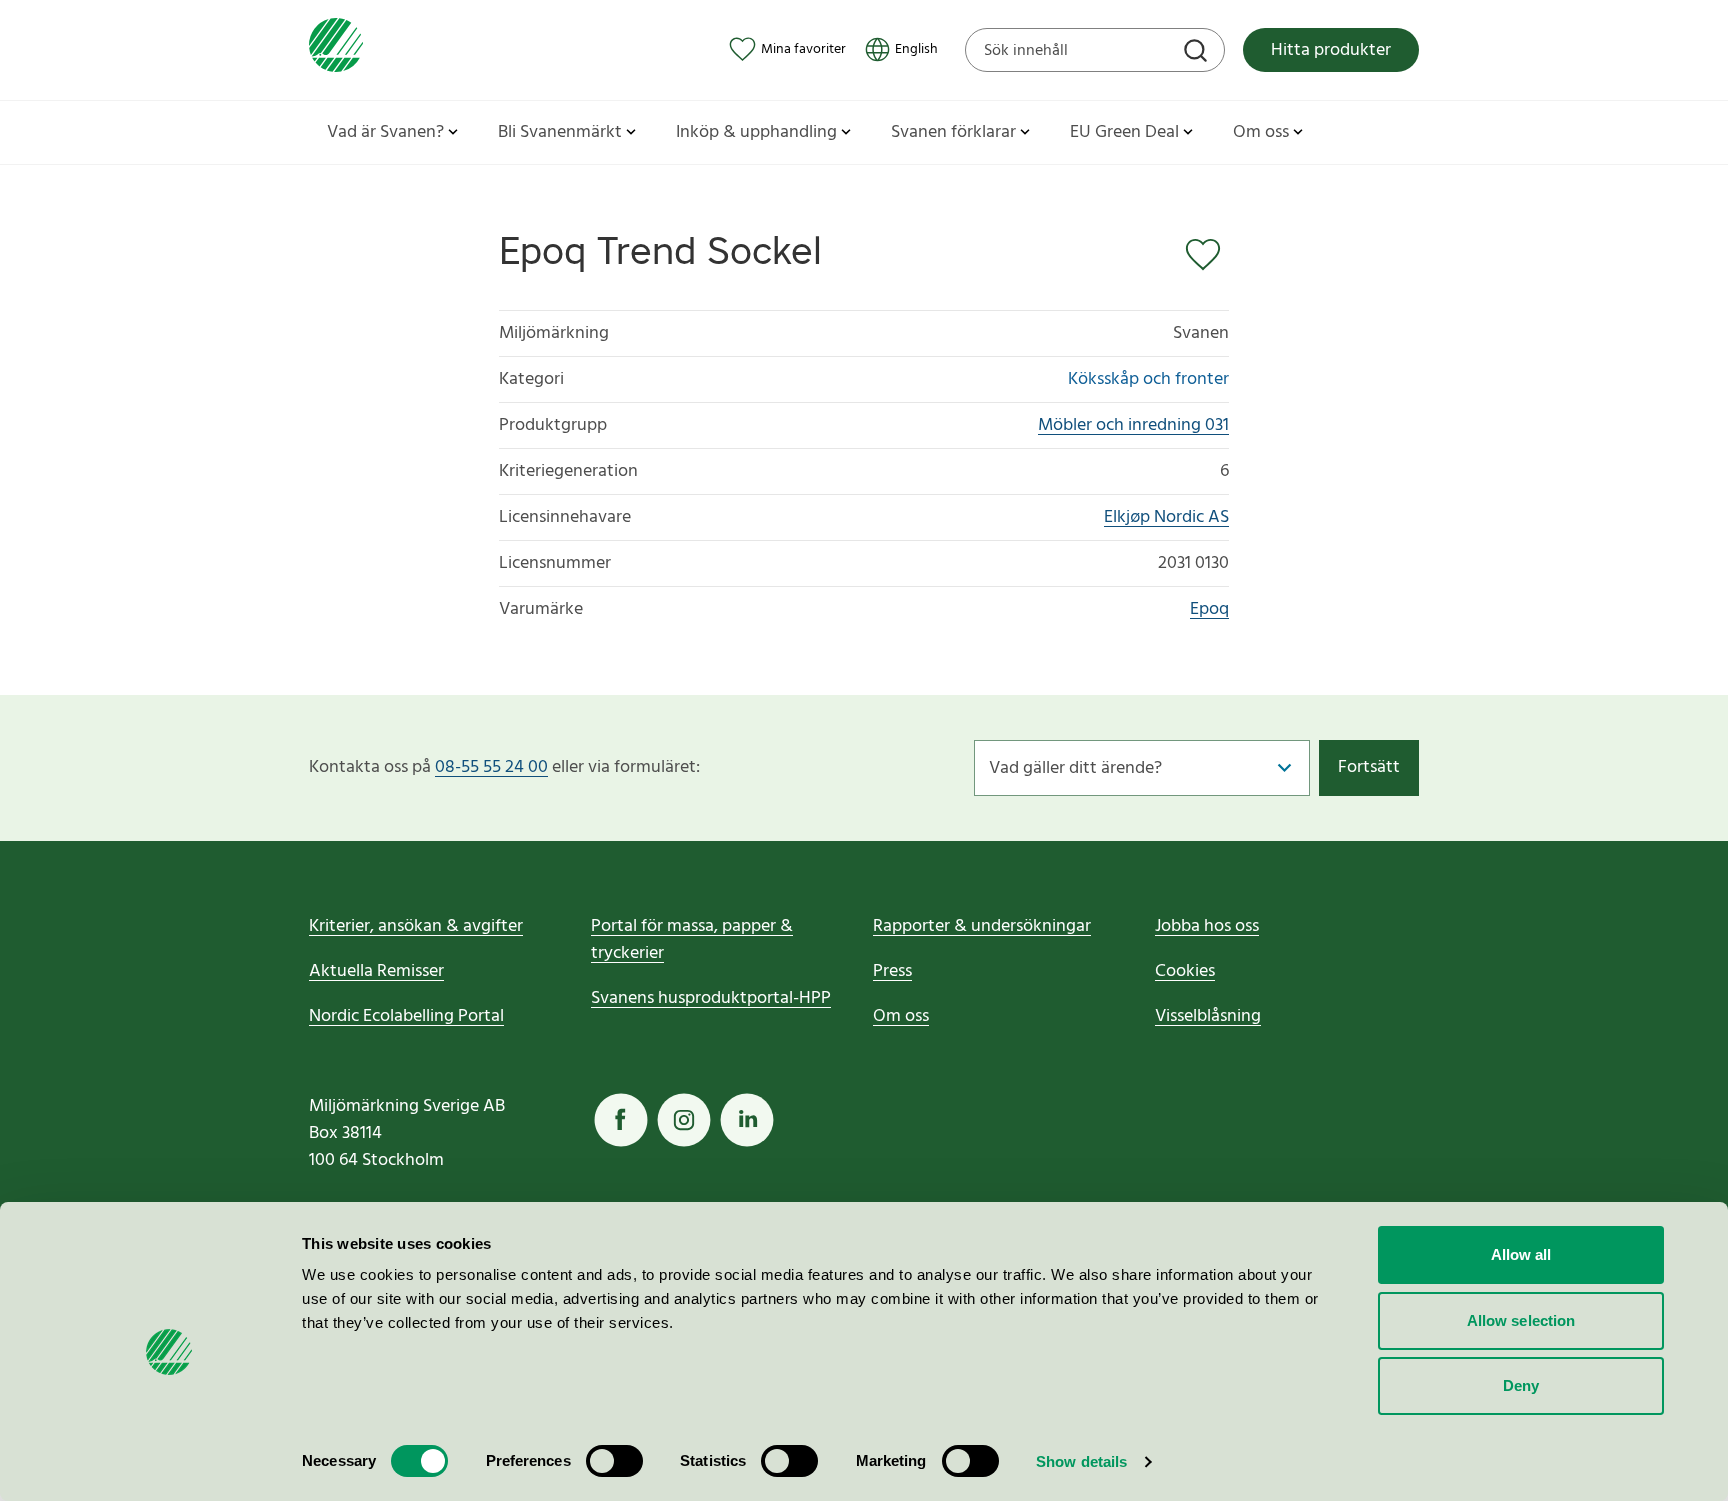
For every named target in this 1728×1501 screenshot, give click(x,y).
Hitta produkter (1331, 50)
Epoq (1209, 609)
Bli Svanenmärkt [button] (560, 132)
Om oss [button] (1261, 132)
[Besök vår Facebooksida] (621, 1120)
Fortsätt (1369, 767)
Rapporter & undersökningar (982, 926)
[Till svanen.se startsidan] (336, 49)
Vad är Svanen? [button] (385, 132)
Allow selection (1521, 1320)
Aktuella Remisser (376, 971)
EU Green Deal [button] (1124, 132)
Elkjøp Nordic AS (1166, 517)
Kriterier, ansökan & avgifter (416, 926)
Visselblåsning (1208, 1016)
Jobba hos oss (1207, 926)
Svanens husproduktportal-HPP (711, 998)
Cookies (1185, 971)
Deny (1521, 1385)
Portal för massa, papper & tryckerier (692, 940)
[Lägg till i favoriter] (1207, 255)
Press (892, 971)
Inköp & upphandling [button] (756, 132)
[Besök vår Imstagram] (684, 1120)
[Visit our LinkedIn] (747, 1120)
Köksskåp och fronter (1148, 379)
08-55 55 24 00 (491, 767)
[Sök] (1198, 53)
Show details (1081, 1461)
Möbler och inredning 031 (1133, 425)
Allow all (1521, 1254)
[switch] (614, 1461)
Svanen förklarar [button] (953, 132)
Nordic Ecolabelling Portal (406, 1016)
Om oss (901, 1016)
